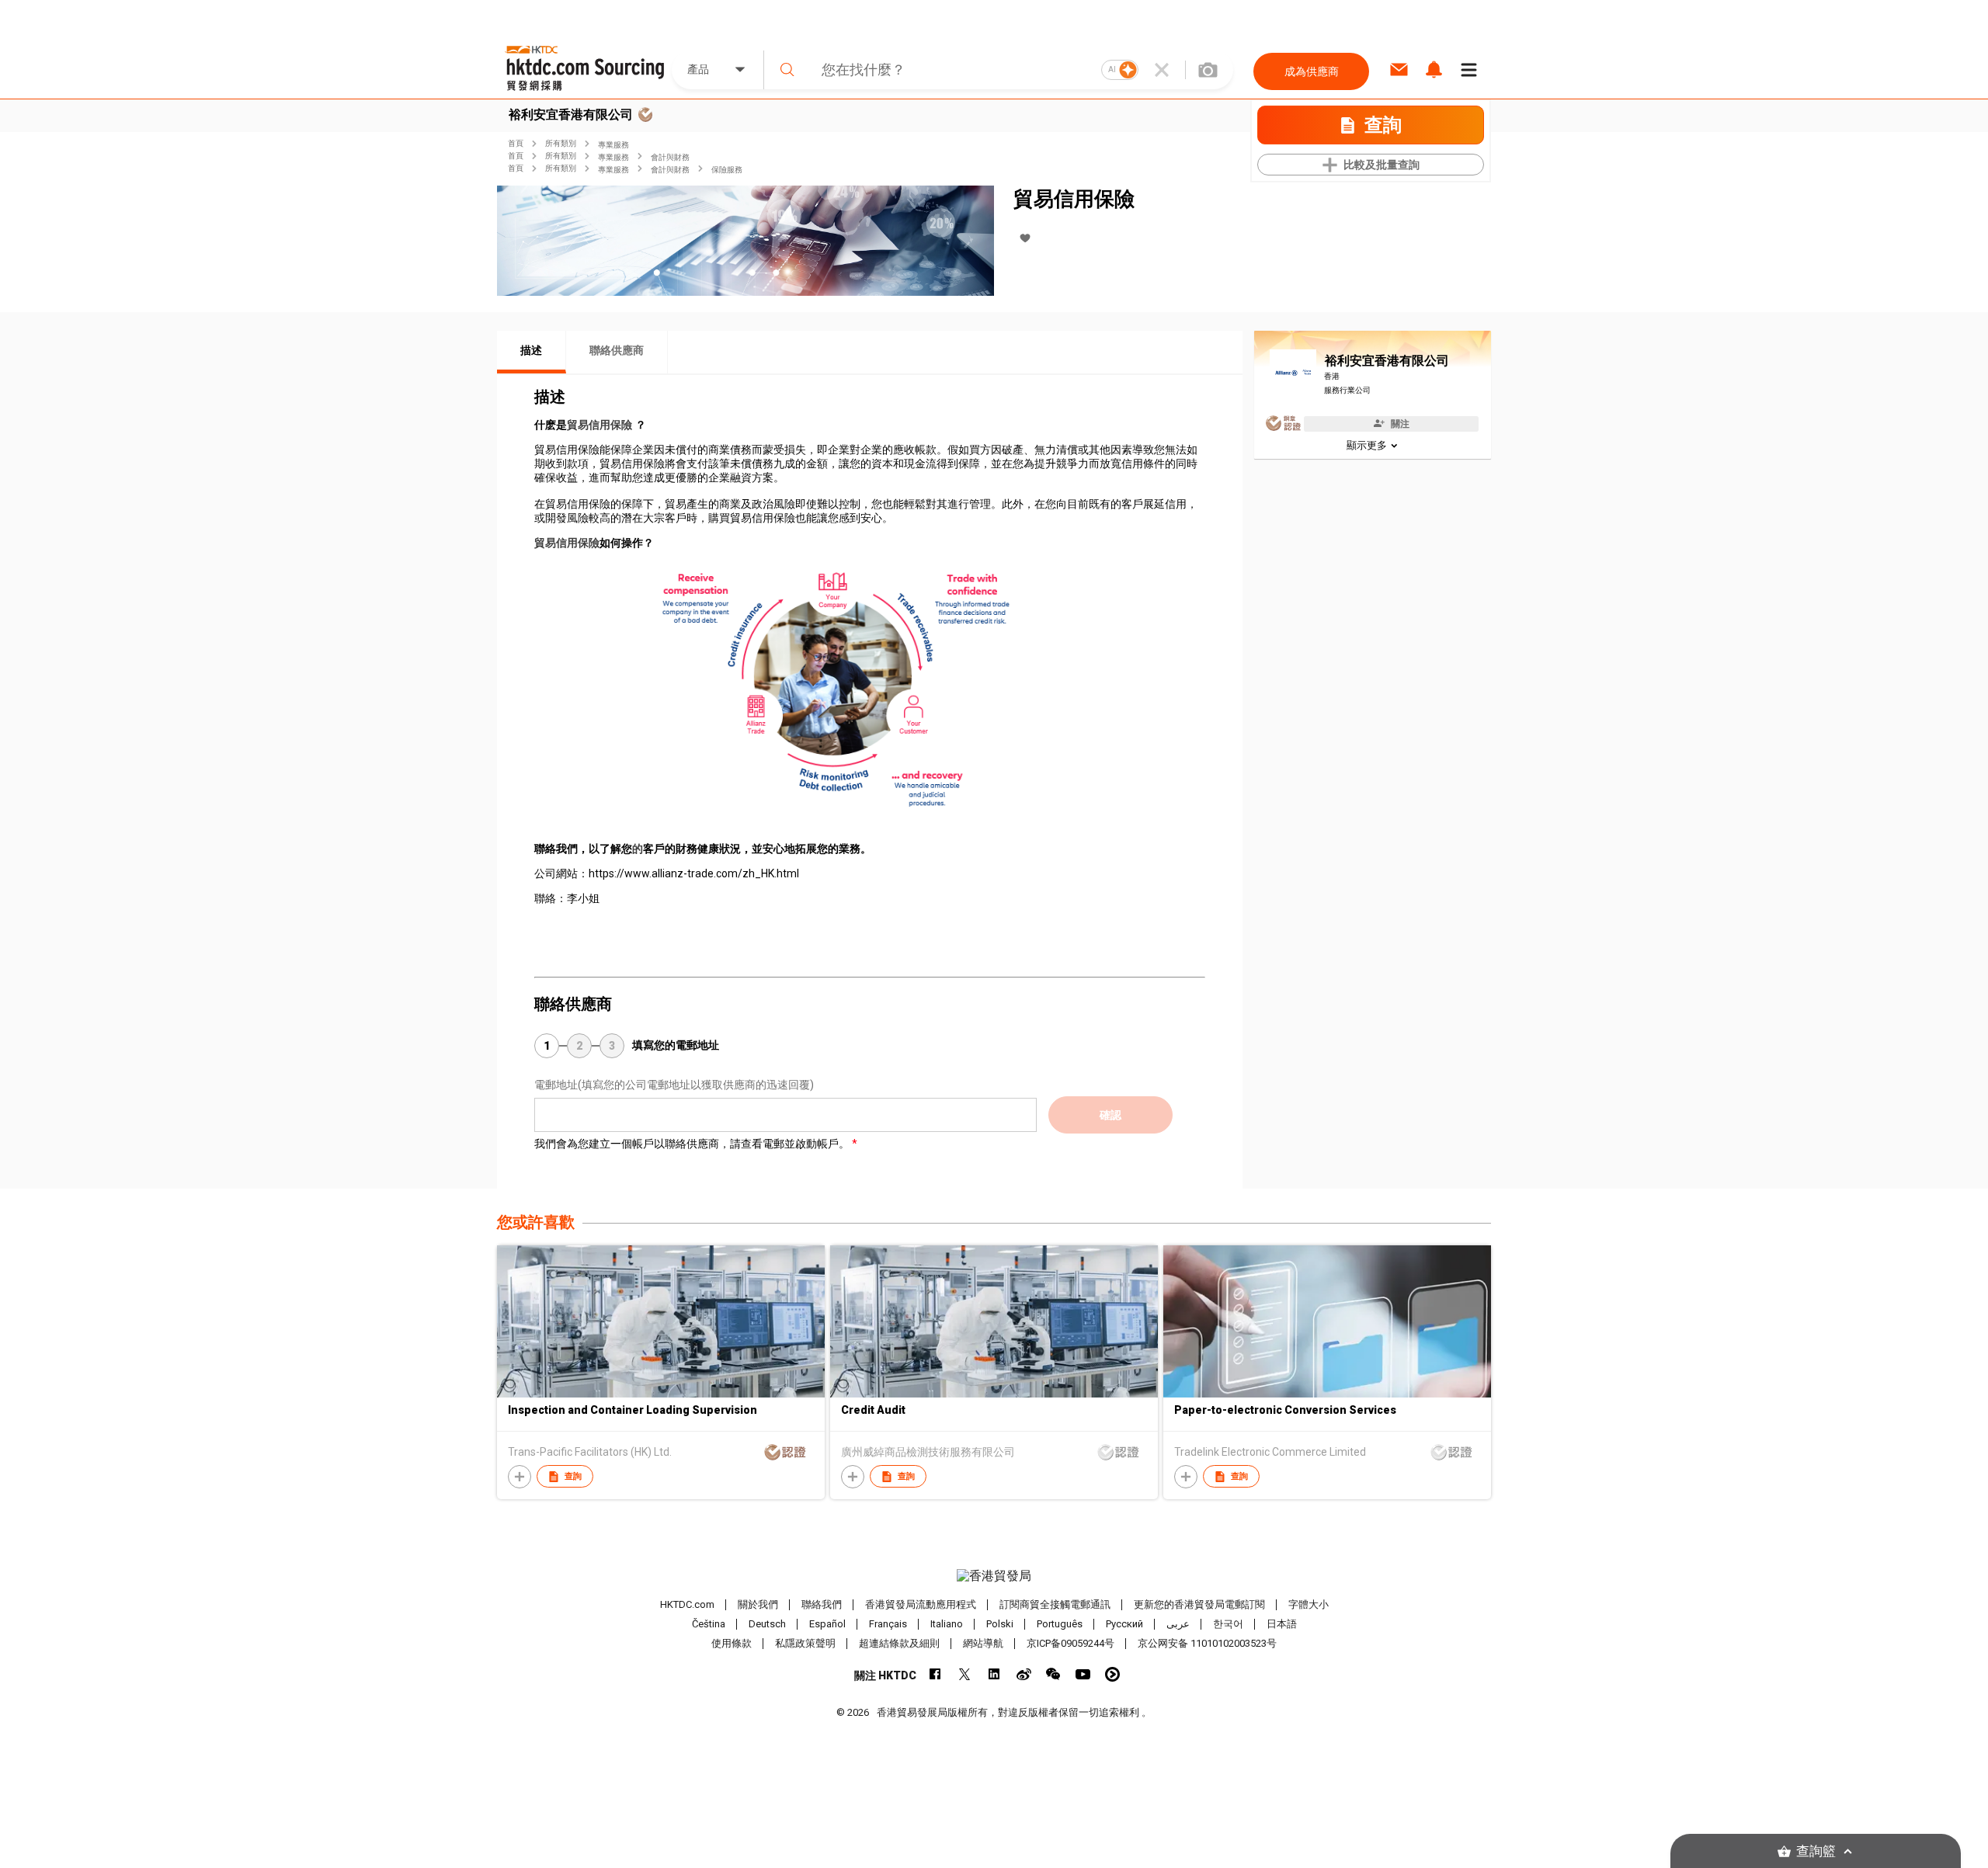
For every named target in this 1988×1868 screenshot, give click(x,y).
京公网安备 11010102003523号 (1207, 1643)
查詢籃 (1816, 1851)
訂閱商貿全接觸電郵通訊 (1055, 1604)
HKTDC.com (687, 1604)
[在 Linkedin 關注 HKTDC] (994, 1674)
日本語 (1282, 1624)
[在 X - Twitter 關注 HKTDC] (965, 1674)
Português (1060, 1624)
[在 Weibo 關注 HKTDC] (1024, 1674)
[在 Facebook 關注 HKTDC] (935, 1674)
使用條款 (732, 1643)
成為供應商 (1312, 71)
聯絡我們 (822, 1604)
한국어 (1228, 1624)
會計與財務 (670, 157)
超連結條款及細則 (899, 1643)
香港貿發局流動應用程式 (921, 1604)
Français (888, 1624)
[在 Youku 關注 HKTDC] (1112, 1674)
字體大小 (1309, 1604)
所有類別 (561, 143)
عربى (1178, 1624)
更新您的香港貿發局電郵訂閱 (1199, 1604)
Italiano (947, 1624)
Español (827, 1624)
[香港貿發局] (994, 1576)
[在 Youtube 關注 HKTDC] (1083, 1674)
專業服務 (613, 145)
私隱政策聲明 (805, 1643)
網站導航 (983, 1643)
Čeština (709, 1624)
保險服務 (727, 170)
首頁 (516, 143)
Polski (1000, 1624)
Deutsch (767, 1624)
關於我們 (758, 1604)
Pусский (1124, 1624)
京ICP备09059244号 (1070, 1643)
